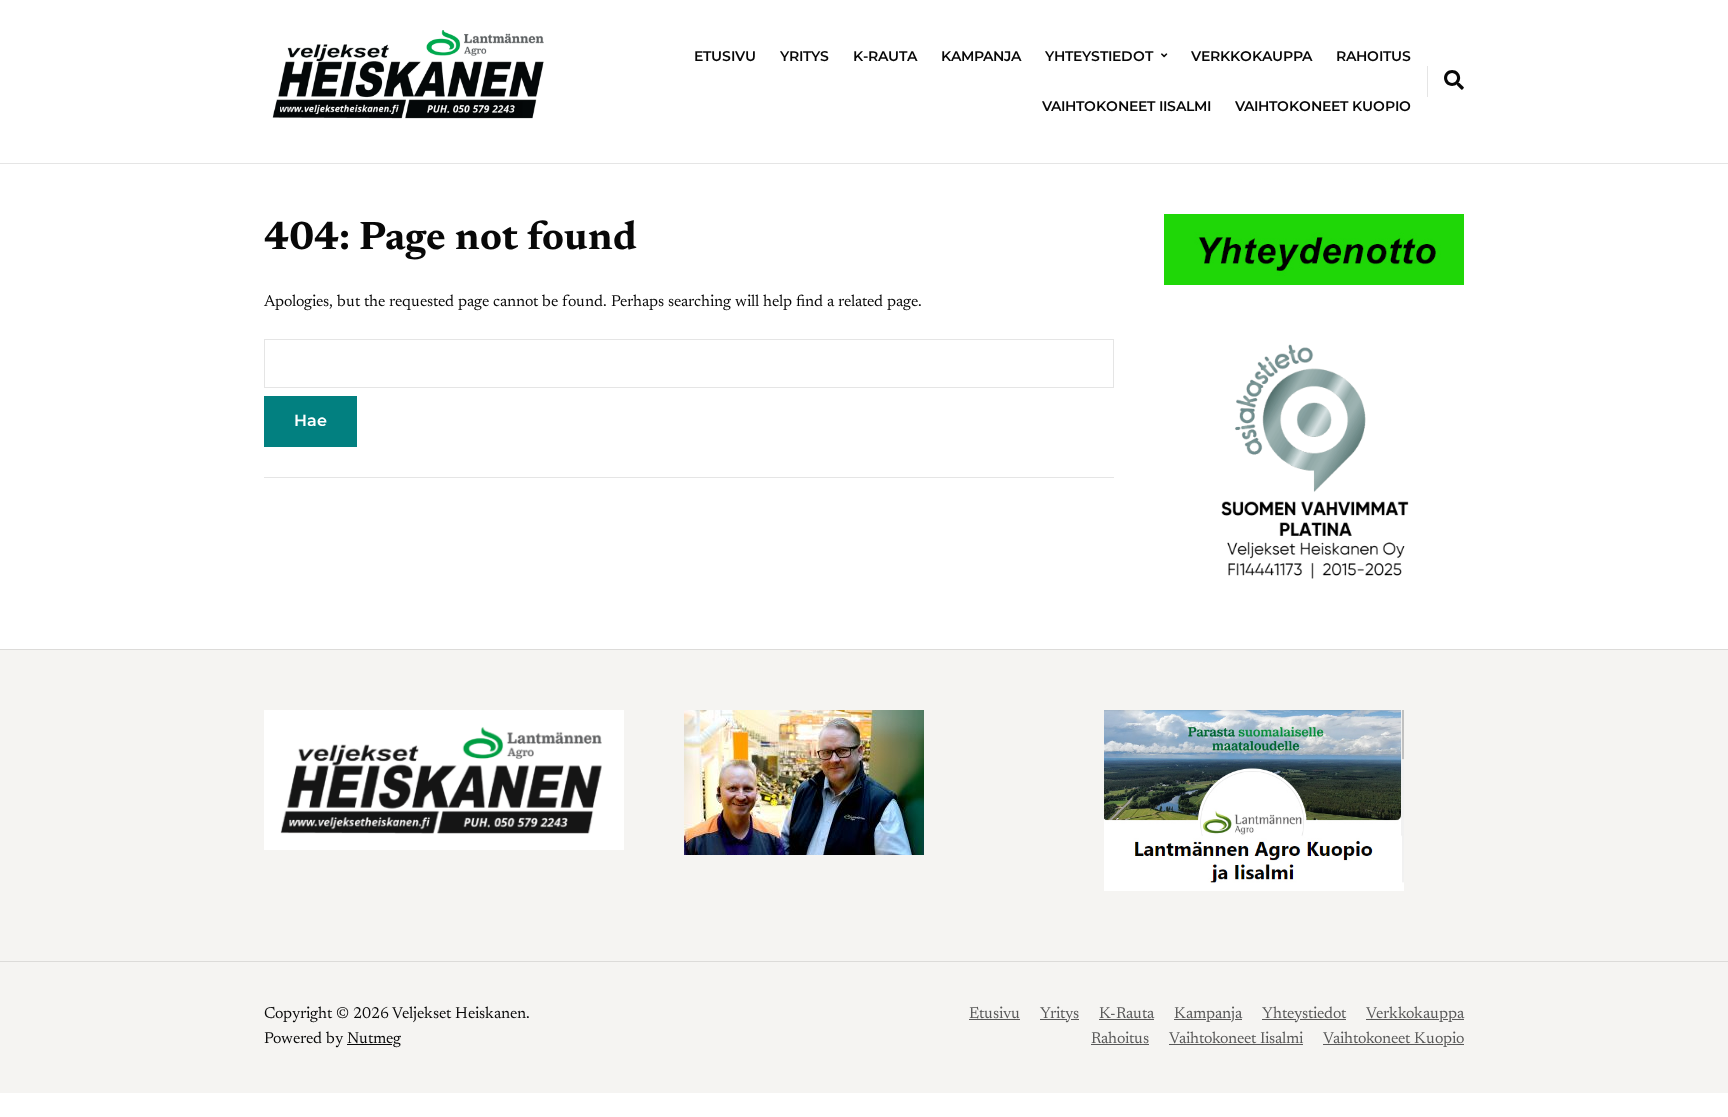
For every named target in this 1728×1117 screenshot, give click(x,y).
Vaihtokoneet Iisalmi (1126, 106)
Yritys (804, 56)
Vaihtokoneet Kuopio (1323, 106)
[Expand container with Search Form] (1454, 80)
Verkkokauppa (1251, 56)
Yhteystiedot (1099, 56)
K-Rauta (885, 56)
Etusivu (725, 56)
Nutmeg (374, 1039)
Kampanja (981, 56)
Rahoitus (1373, 56)
